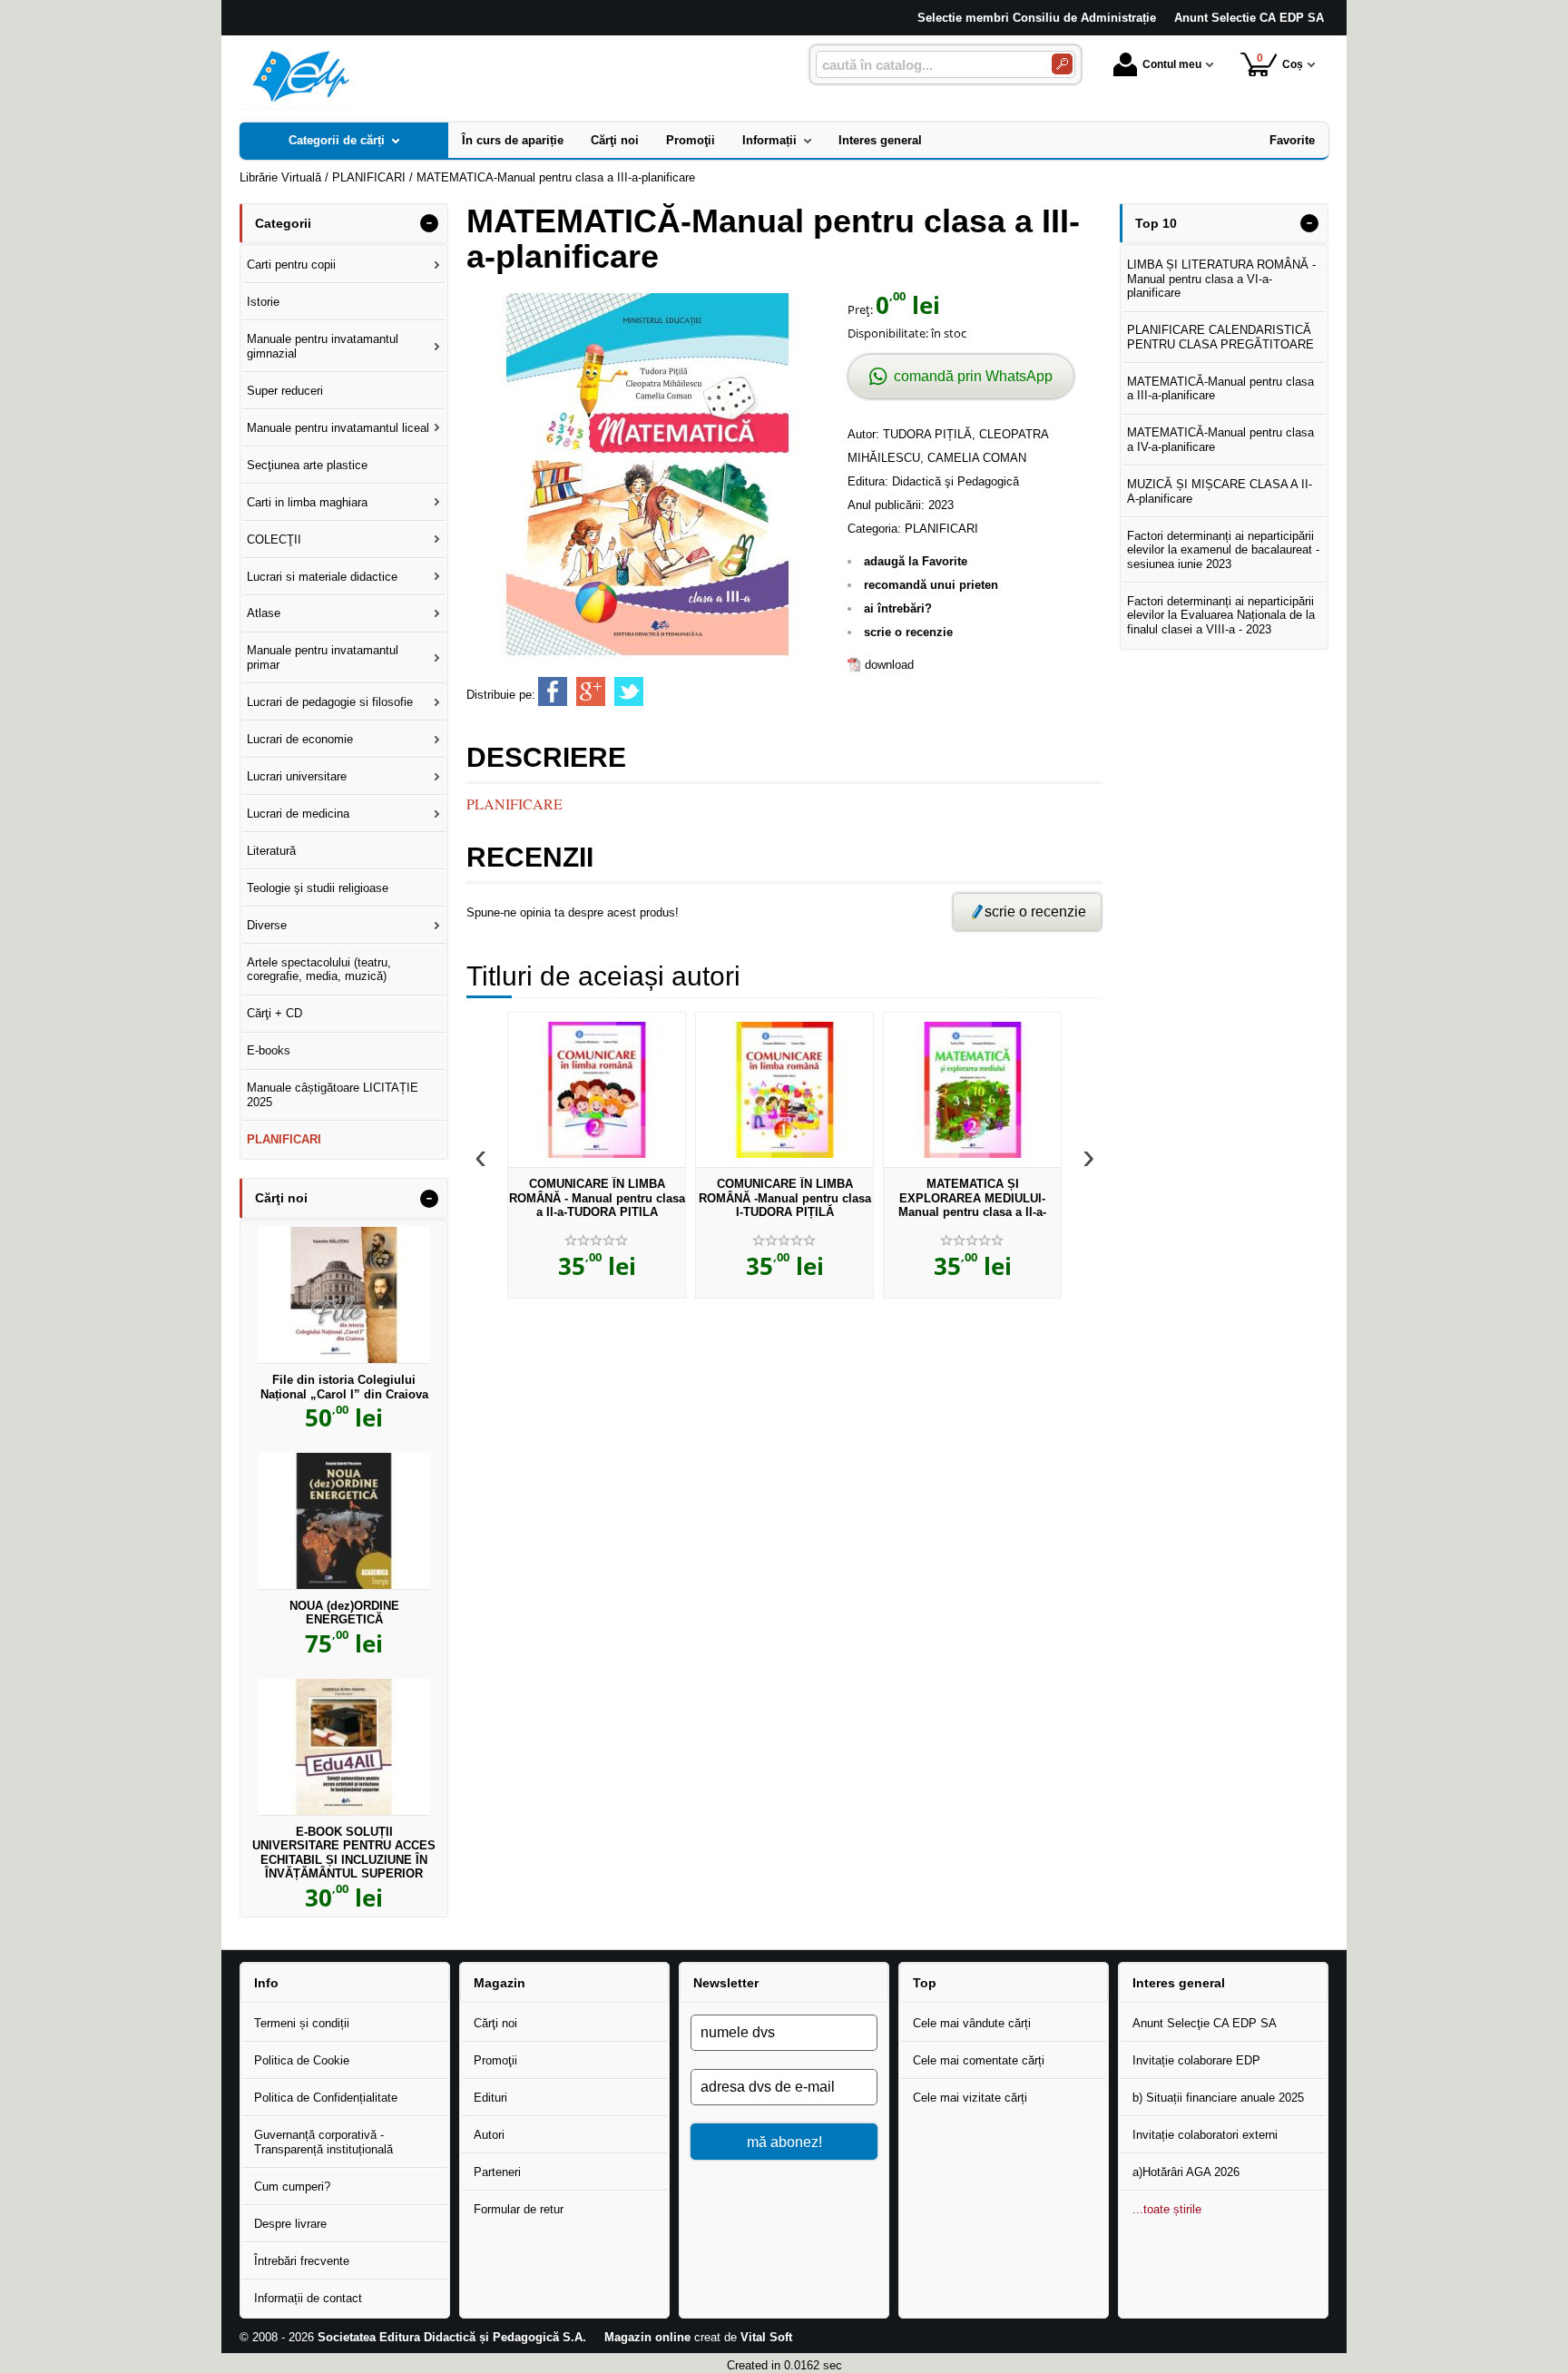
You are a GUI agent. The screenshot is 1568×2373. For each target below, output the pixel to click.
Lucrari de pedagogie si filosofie (330, 702)
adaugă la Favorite (916, 561)
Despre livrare (290, 2224)
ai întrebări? (898, 608)
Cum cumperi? (292, 2187)
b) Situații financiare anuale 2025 (1218, 2098)
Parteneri (497, 2172)
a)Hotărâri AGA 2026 (1186, 2172)
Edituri (490, 2098)
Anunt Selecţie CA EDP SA (1205, 2023)
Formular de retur (519, 2209)
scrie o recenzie (908, 632)
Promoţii (495, 2060)
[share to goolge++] (591, 691)
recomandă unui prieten (931, 585)
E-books (269, 1050)
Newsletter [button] (726, 1983)
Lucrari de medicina (298, 814)
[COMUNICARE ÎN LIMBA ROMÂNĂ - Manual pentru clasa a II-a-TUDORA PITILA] (597, 1090)
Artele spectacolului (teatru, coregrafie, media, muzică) (319, 970)
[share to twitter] (629, 691)
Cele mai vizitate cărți (970, 2098)
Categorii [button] (283, 223)
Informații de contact (308, 2298)
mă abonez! (784, 2142)
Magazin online (647, 2337)
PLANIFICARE (514, 804)
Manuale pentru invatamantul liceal (338, 428)
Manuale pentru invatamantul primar (323, 657)
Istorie (263, 302)
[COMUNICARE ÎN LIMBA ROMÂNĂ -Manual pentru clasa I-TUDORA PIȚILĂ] (784, 1090)
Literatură (271, 851)
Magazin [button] (500, 1983)
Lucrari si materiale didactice (322, 577)
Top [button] (925, 1983)
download (889, 665)
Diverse (267, 925)
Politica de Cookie (302, 2060)
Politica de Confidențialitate (326, 2098)
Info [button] (266, 1983)
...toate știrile (1167, 2209)
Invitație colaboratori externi (1205, 2135)
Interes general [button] (1179, 1983)
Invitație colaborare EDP (1196, 2060)
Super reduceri (285, 391)
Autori (489, 2135)
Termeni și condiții (302, 2023)
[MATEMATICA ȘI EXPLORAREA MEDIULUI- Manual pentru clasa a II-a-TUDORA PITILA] (972, 1090)
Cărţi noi (495, 2023)
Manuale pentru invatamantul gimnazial (323, 346)
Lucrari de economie (300, 739)
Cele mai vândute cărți (972, 2023)
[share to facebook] (553, 691)
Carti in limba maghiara (307, 502)
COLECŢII (274, 539)
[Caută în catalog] (1062, 64)
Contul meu (1172, 64)
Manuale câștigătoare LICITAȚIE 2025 (333, 1095)
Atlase (264, 613)
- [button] (429, 223)
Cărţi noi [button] (281, 1198)
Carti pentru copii (291, 265)
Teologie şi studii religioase (318, 888)
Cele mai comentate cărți (979, 2060)
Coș (1280, 61)
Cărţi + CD (274, 1013)
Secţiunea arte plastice (307, 465)
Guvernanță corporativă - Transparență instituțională (323, 2142)
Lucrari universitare (297, 776)
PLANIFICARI (941, 529)
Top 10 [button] (1156, 223)
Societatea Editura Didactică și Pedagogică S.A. (452, 2337)
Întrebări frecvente (302, 2261)
